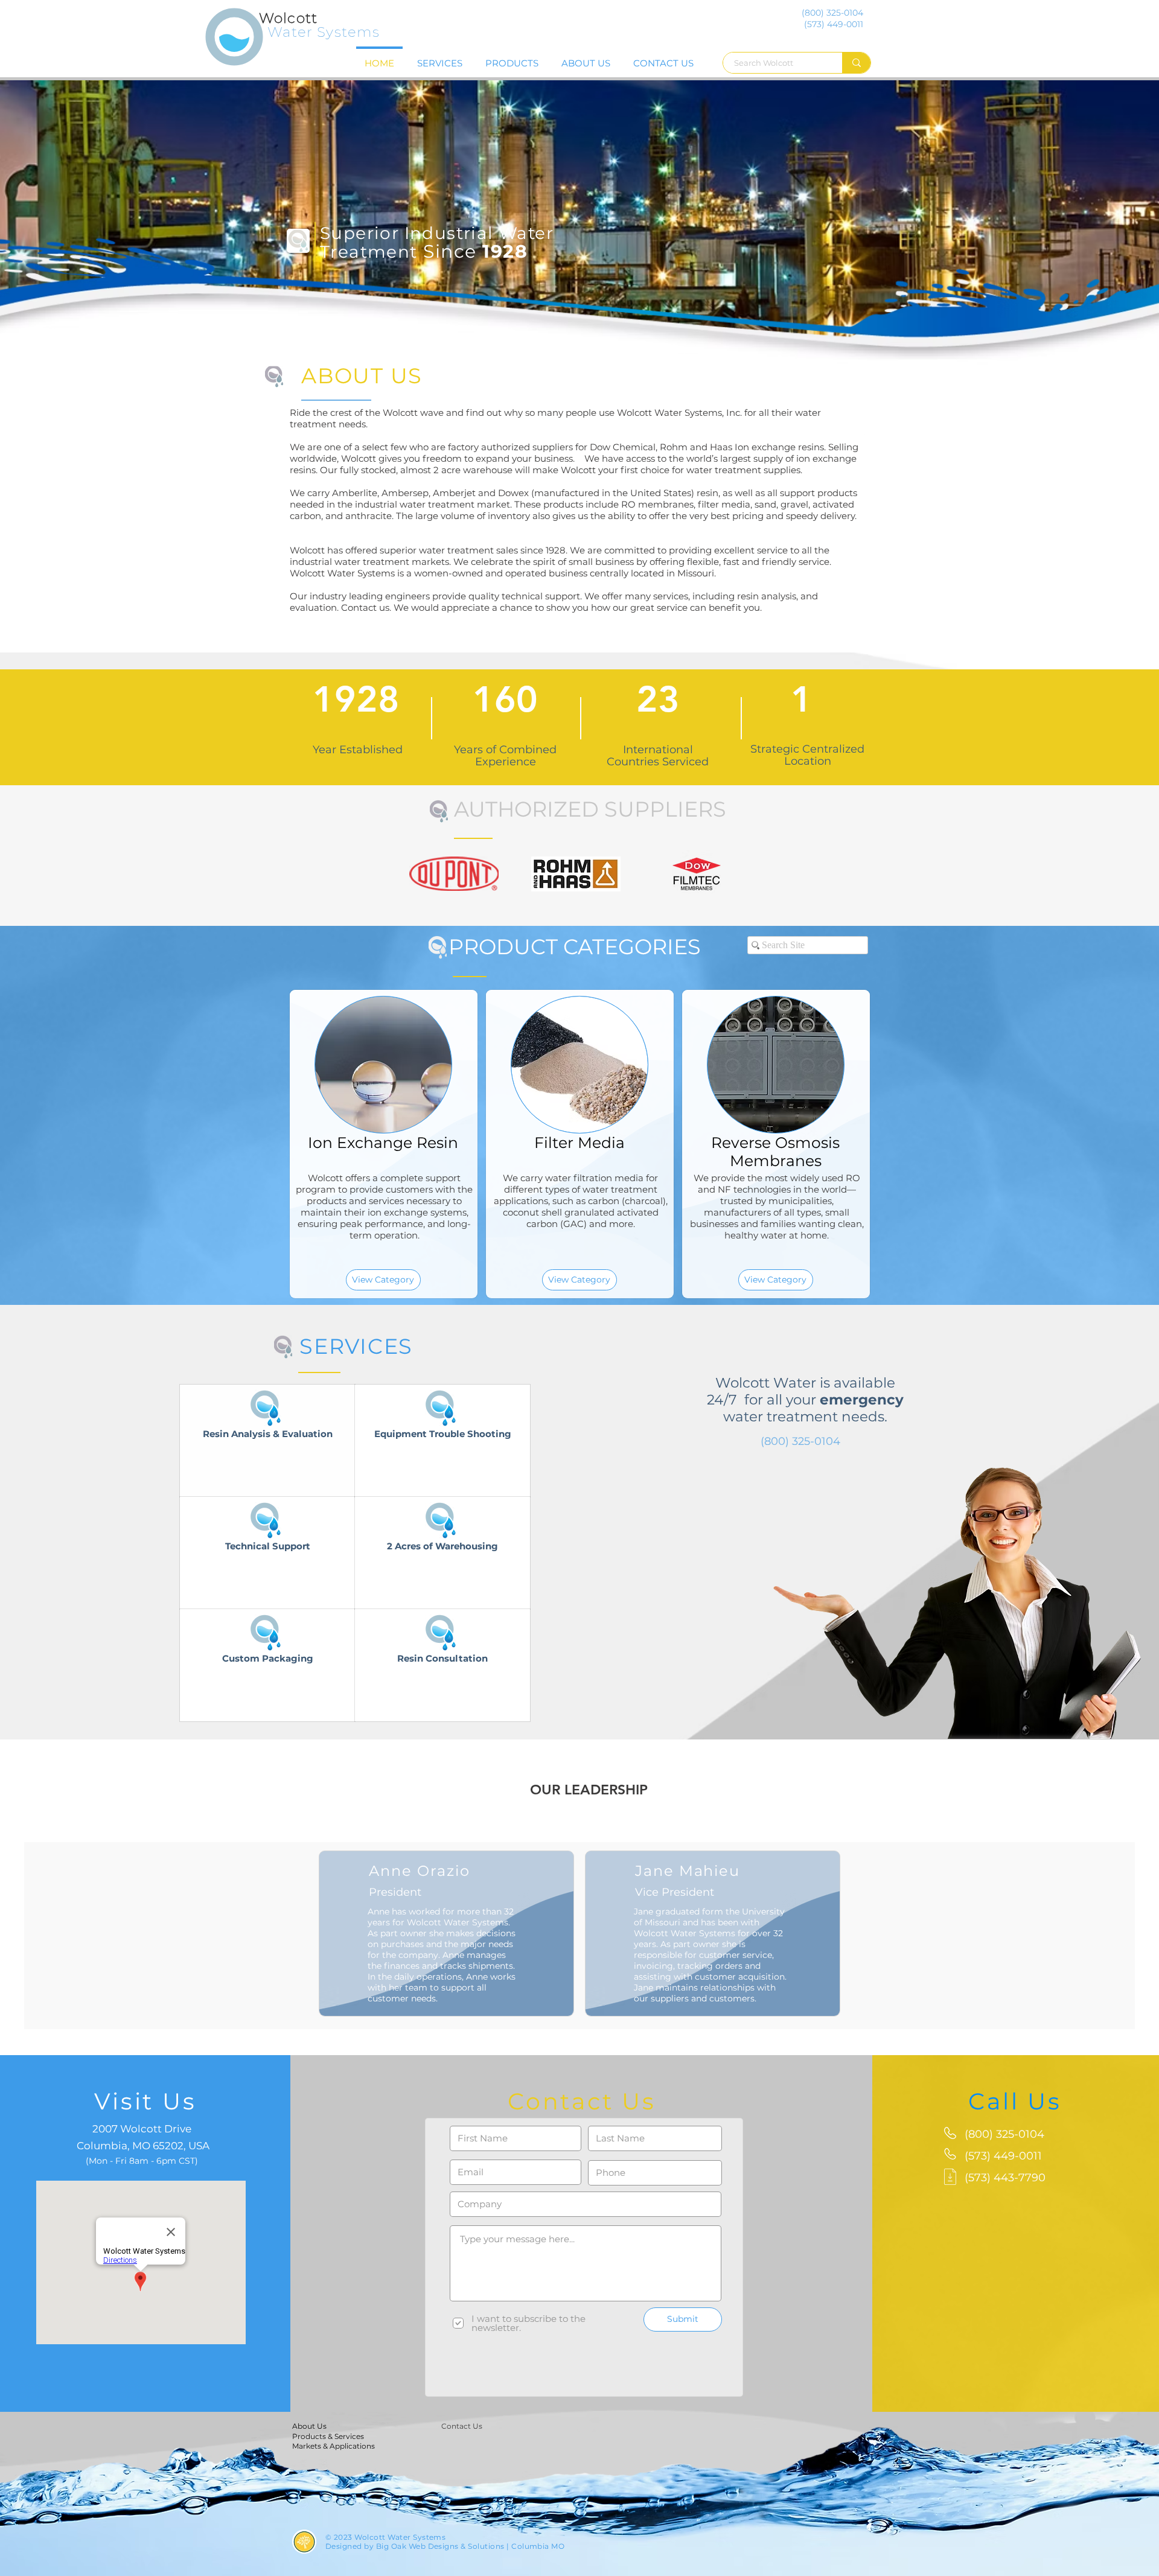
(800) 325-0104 (800, 1441)
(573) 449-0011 (1003, 2156)
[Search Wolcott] (856, 63)
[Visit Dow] (697, 874)
